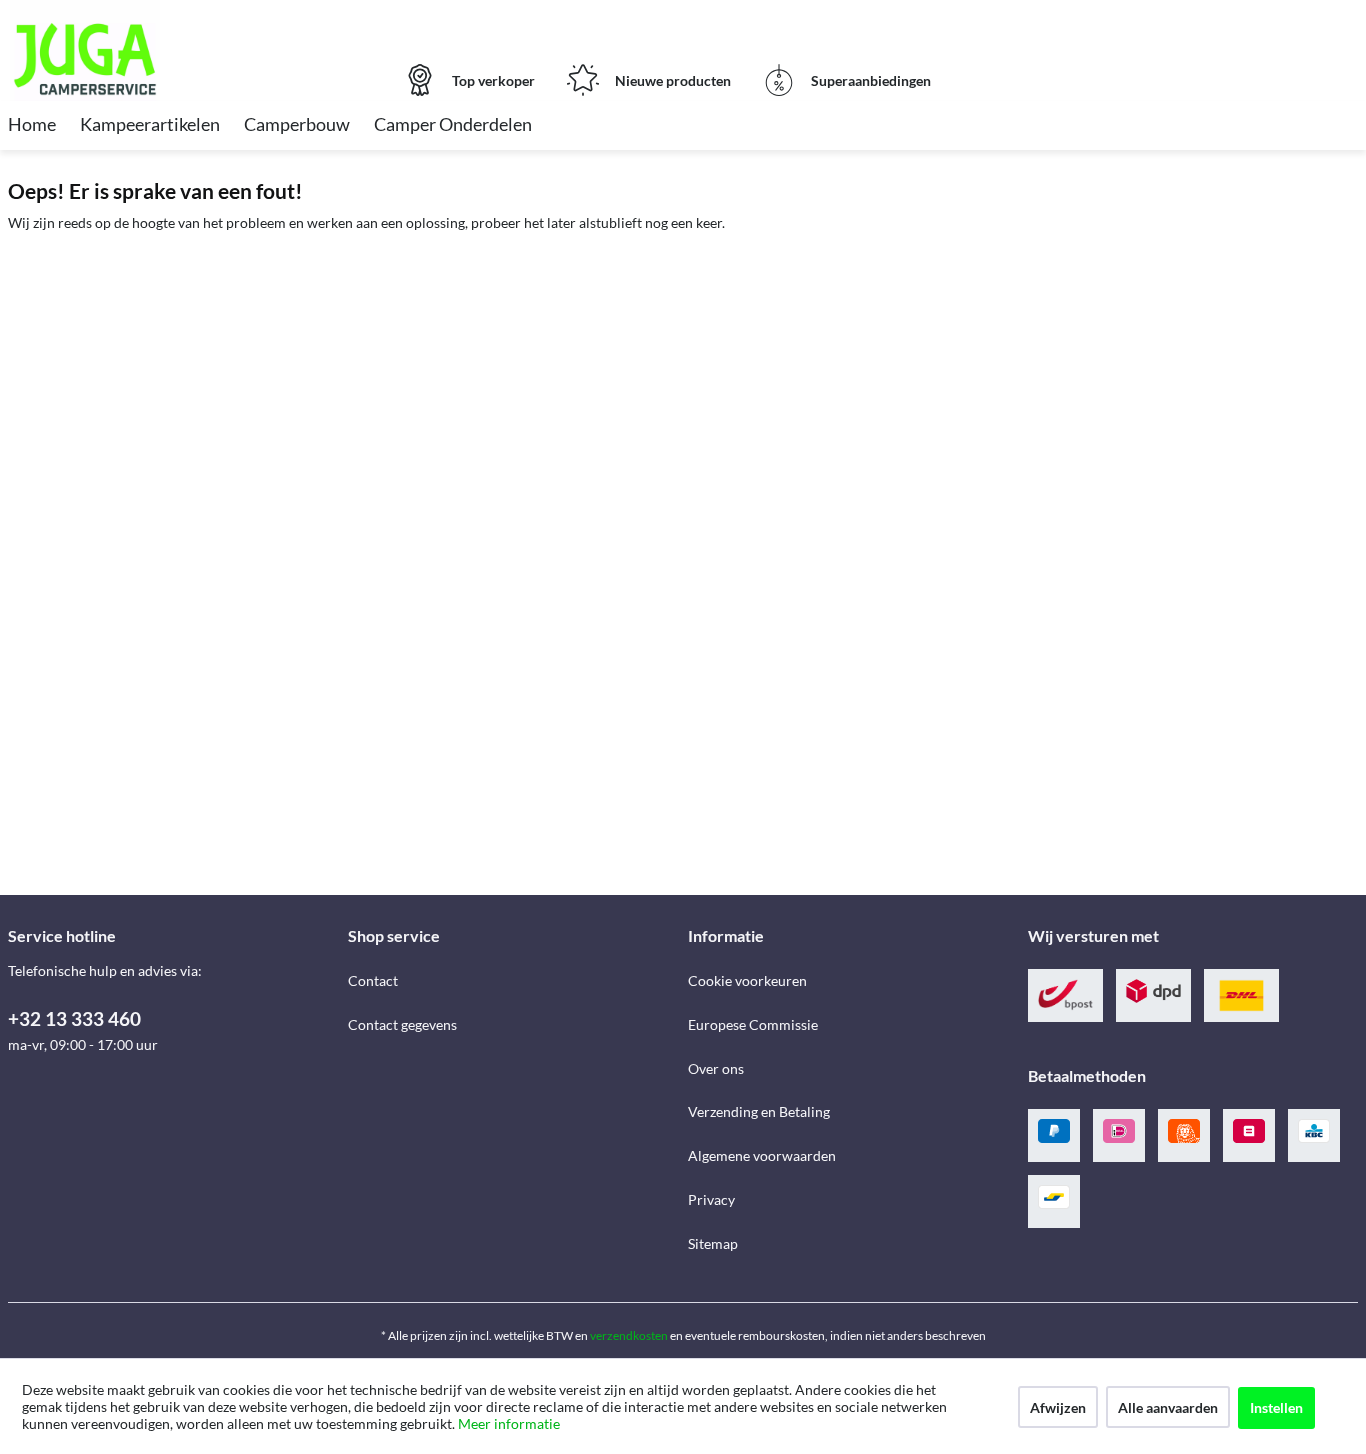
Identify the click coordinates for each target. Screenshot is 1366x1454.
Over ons (716, 1068)
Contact (373, 980)
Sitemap (713, 1243)
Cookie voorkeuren (747, 980)
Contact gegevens (402, 1024)
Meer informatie (509, 1423)
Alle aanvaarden (1168, 1407)
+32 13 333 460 (74, 1018)
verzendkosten (629, 1335)
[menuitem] (32, 125)
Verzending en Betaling (759, 1111)
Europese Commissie (753, 1024)
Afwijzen (1058, 1407)
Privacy (711, 1199)
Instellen (1276, 1407)
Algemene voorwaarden (762, 1155)
